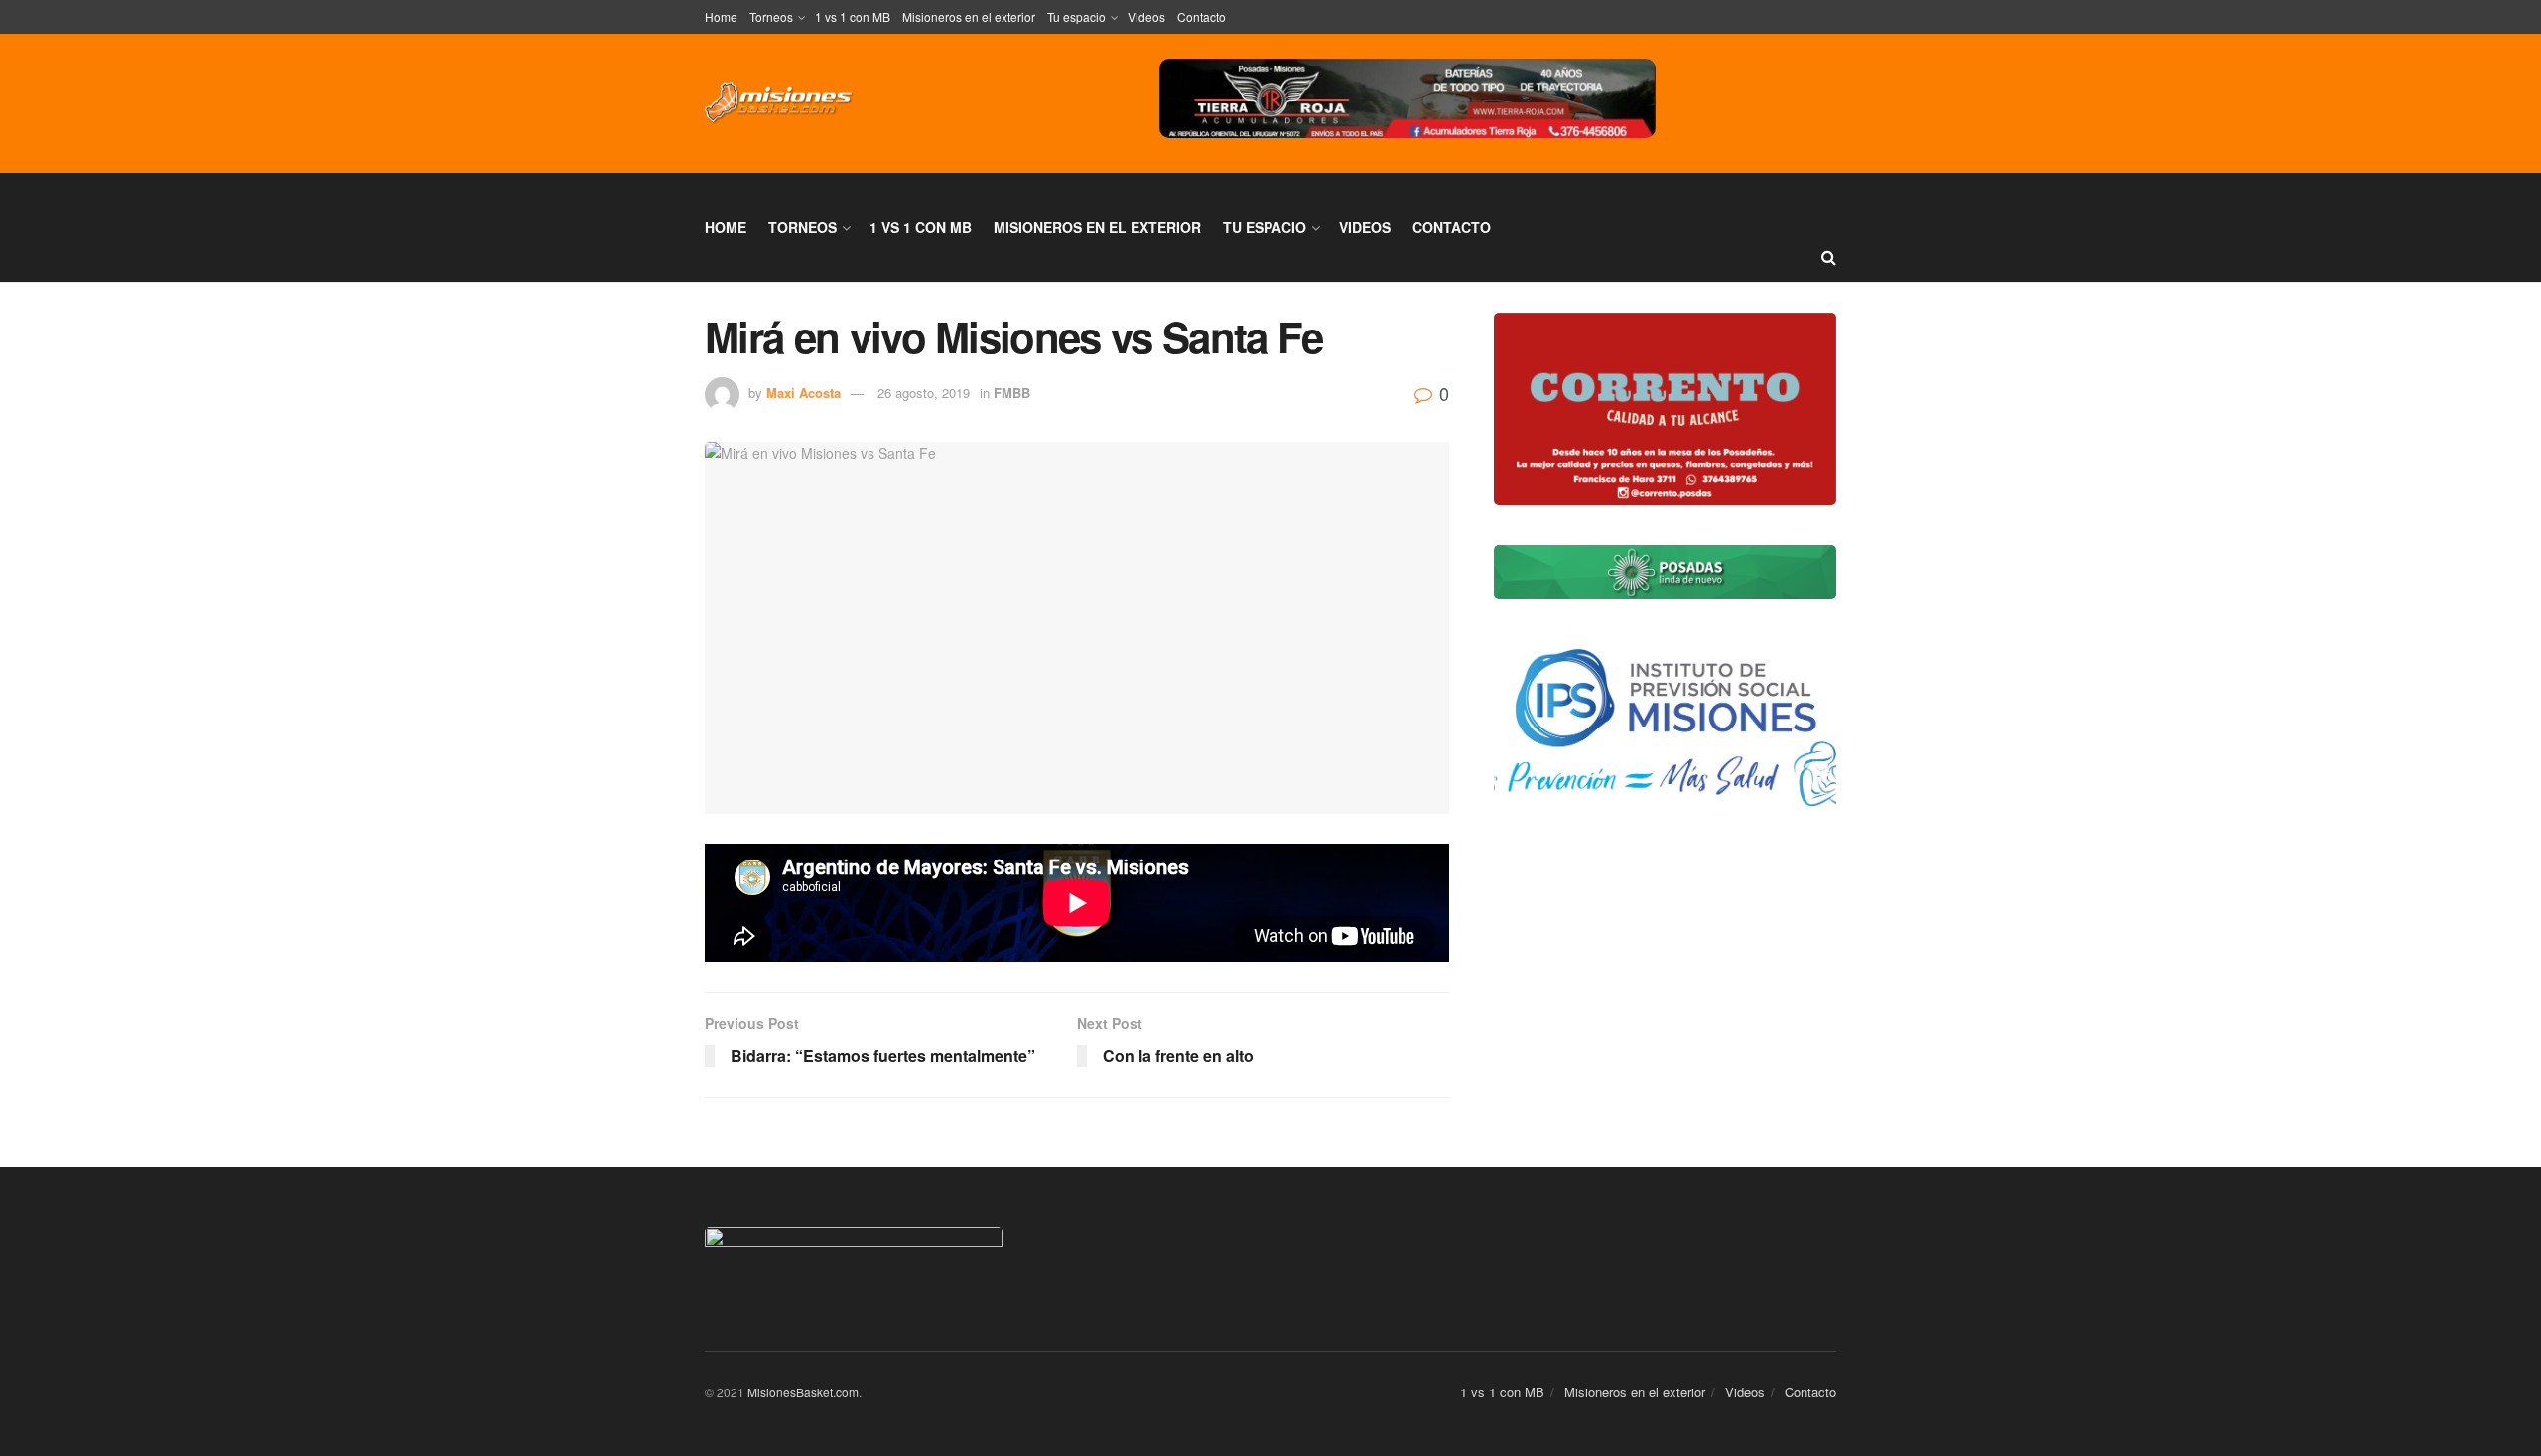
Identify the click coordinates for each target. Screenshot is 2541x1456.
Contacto (1202, 16)
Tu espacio (1076, 16)
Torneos (771, 16)
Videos (1146, 16)
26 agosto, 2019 (924, 393)
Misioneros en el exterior (969, 16)
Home (721, 16)
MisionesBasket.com (803, 1392)
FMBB (1012, 393)
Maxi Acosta (803, 393)
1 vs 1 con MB (853, 16)
